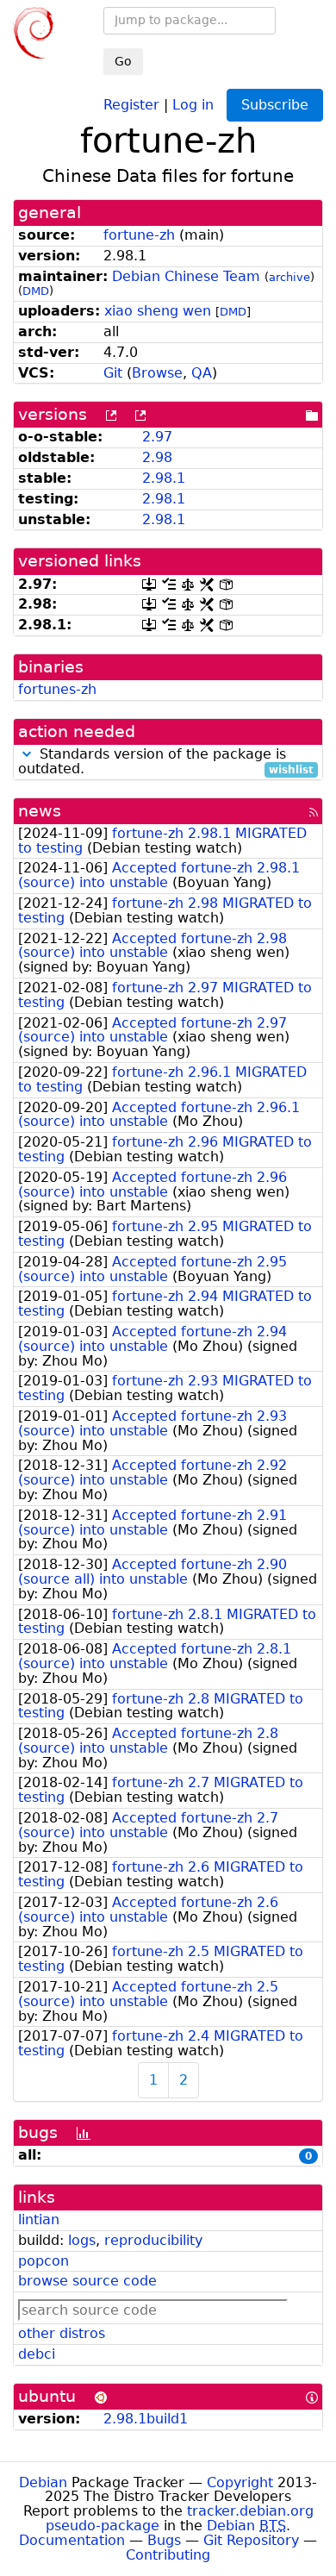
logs (82, 2240)
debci (37, 2354)
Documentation (72, 2540)
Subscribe (275, 105)
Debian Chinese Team (186, 276)
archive (289, 277)
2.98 (157, 457)
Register (131, 104)
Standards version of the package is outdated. (166, 762)
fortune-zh (139, 235)
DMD (36, 291)
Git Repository (251, 2540)
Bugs (164, 2540)
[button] (27, 754)
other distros (62, 2333)
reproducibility (153, 2240)
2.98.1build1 (146, 2419)
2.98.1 (164, 478)
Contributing (168, 2555)
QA (202, 373)
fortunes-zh (57, 689)
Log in (193, 104)
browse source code (87, 2281)
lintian (39, 2220)
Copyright (240, 2482)
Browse (157, 373)
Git (113, 373)
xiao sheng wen (158, 311)
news (40, 811)
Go (123, 61)
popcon (44, 2261)
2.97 (157, 437)
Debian (43, 2482)
